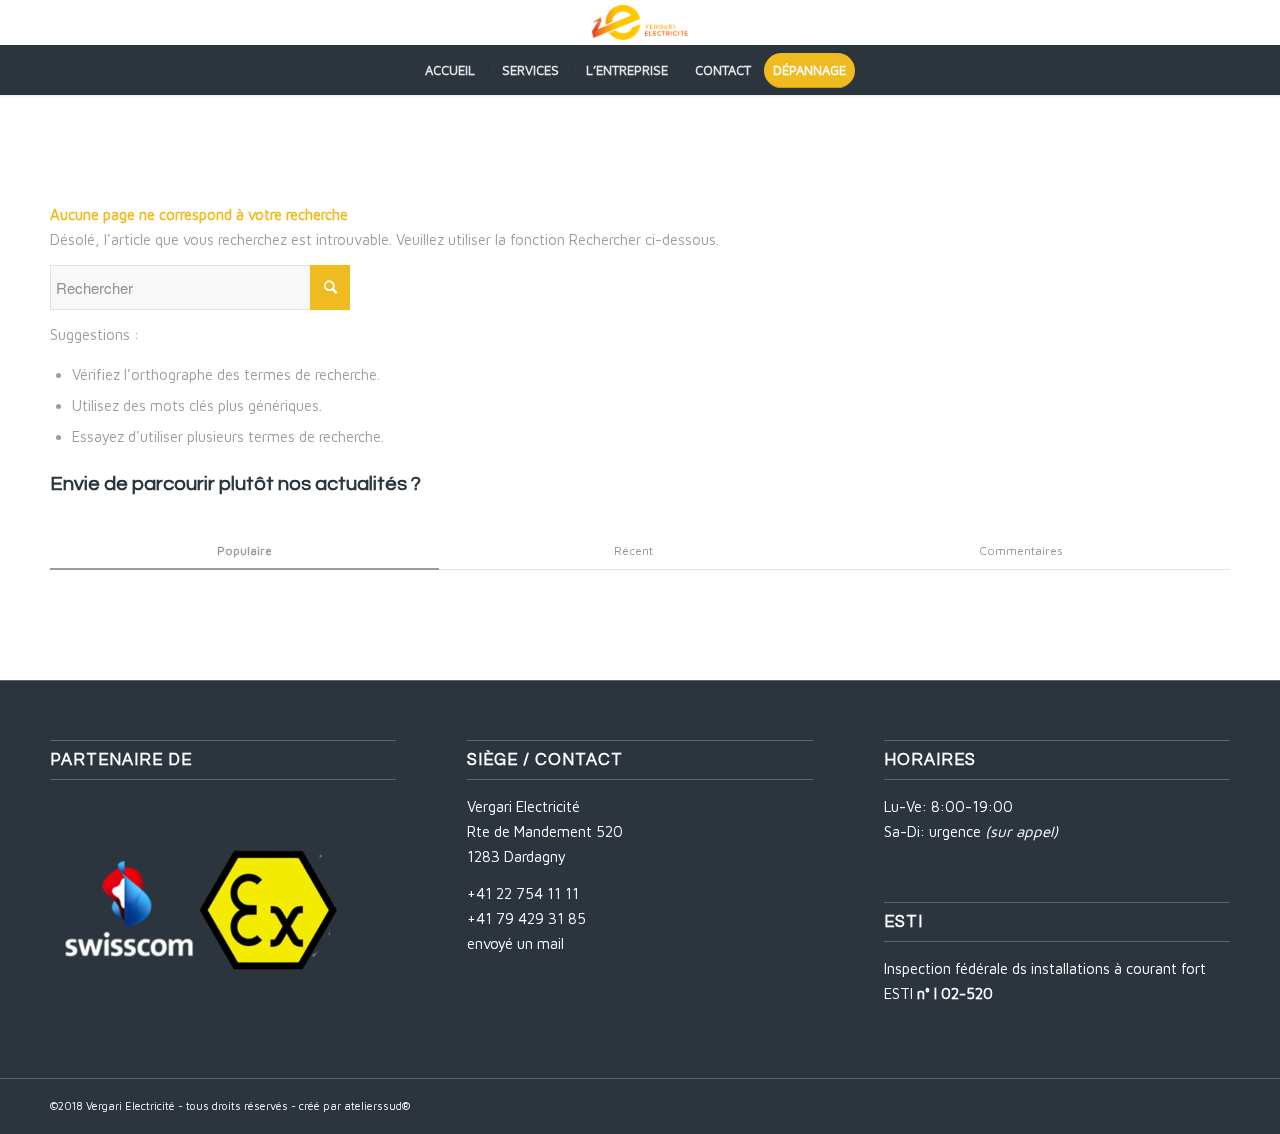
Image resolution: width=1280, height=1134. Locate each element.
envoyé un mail (515, 943)
